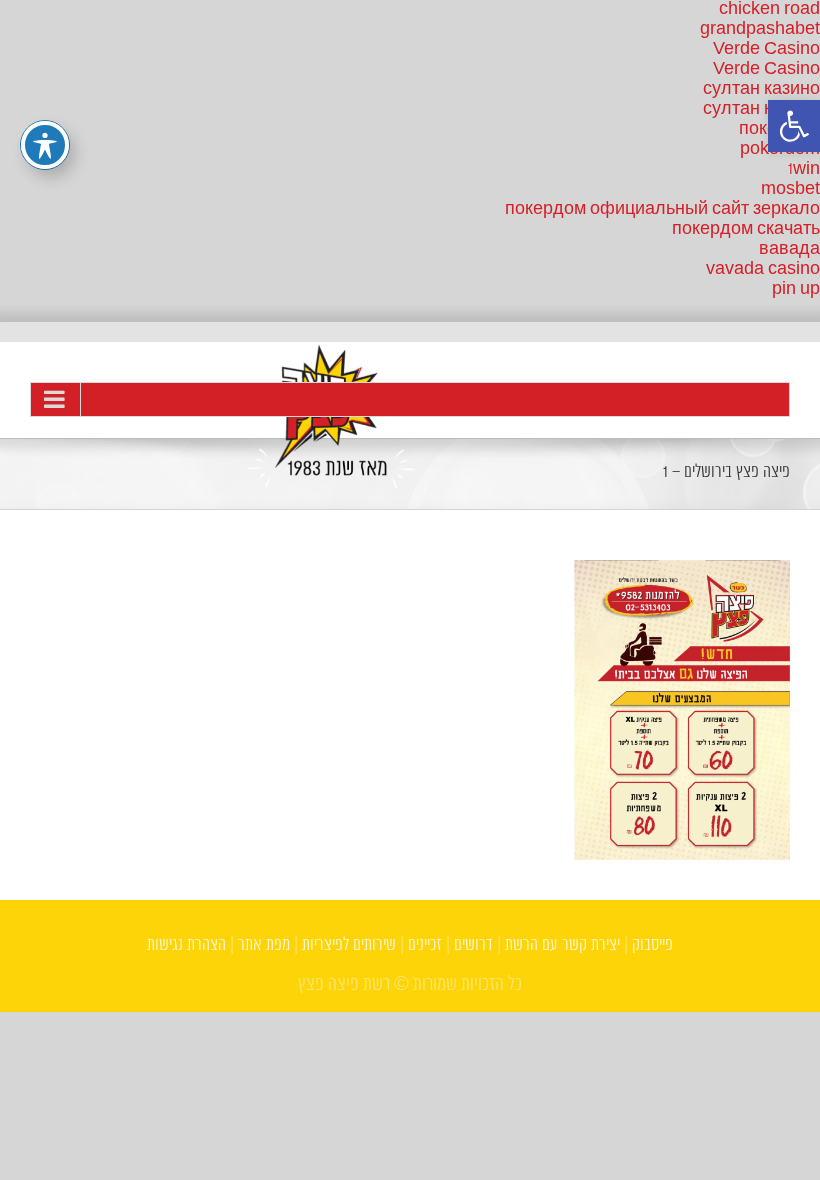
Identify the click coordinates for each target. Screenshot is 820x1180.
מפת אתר (264, 945)
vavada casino (763, 269)
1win (804, 169)
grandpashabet (760, 29)
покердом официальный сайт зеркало (662, 209)
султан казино (761, 89)
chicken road (769, 9)
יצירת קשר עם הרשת (562, 945)
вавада (789, 249)
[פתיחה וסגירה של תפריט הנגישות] (45, 145)
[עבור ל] (410, 399)
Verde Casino (766, 49)
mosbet (790, 189)
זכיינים (425, 945)
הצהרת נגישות (186, 945)
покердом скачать (746, 229)
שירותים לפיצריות (349, 945)
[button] (794, 126)
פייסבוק (652, 945)
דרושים (473, 945)
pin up (796, 289)
